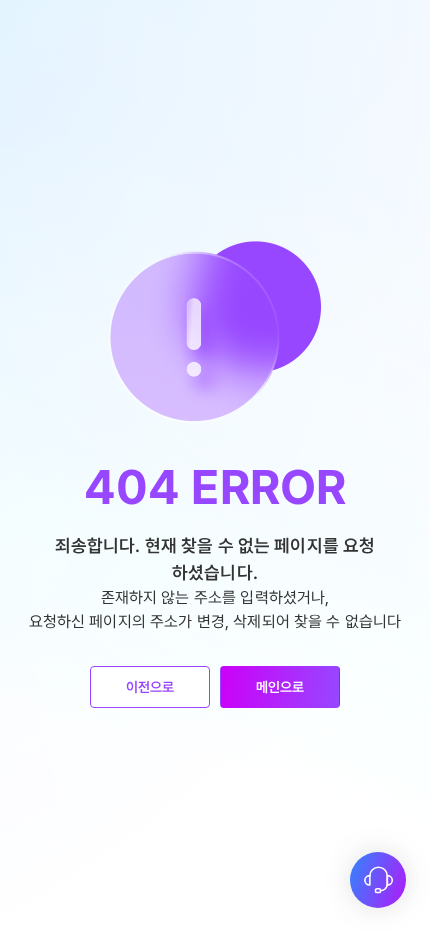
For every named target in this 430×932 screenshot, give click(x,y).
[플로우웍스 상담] (378, 880)
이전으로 (150, 687)
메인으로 (280, 687)
